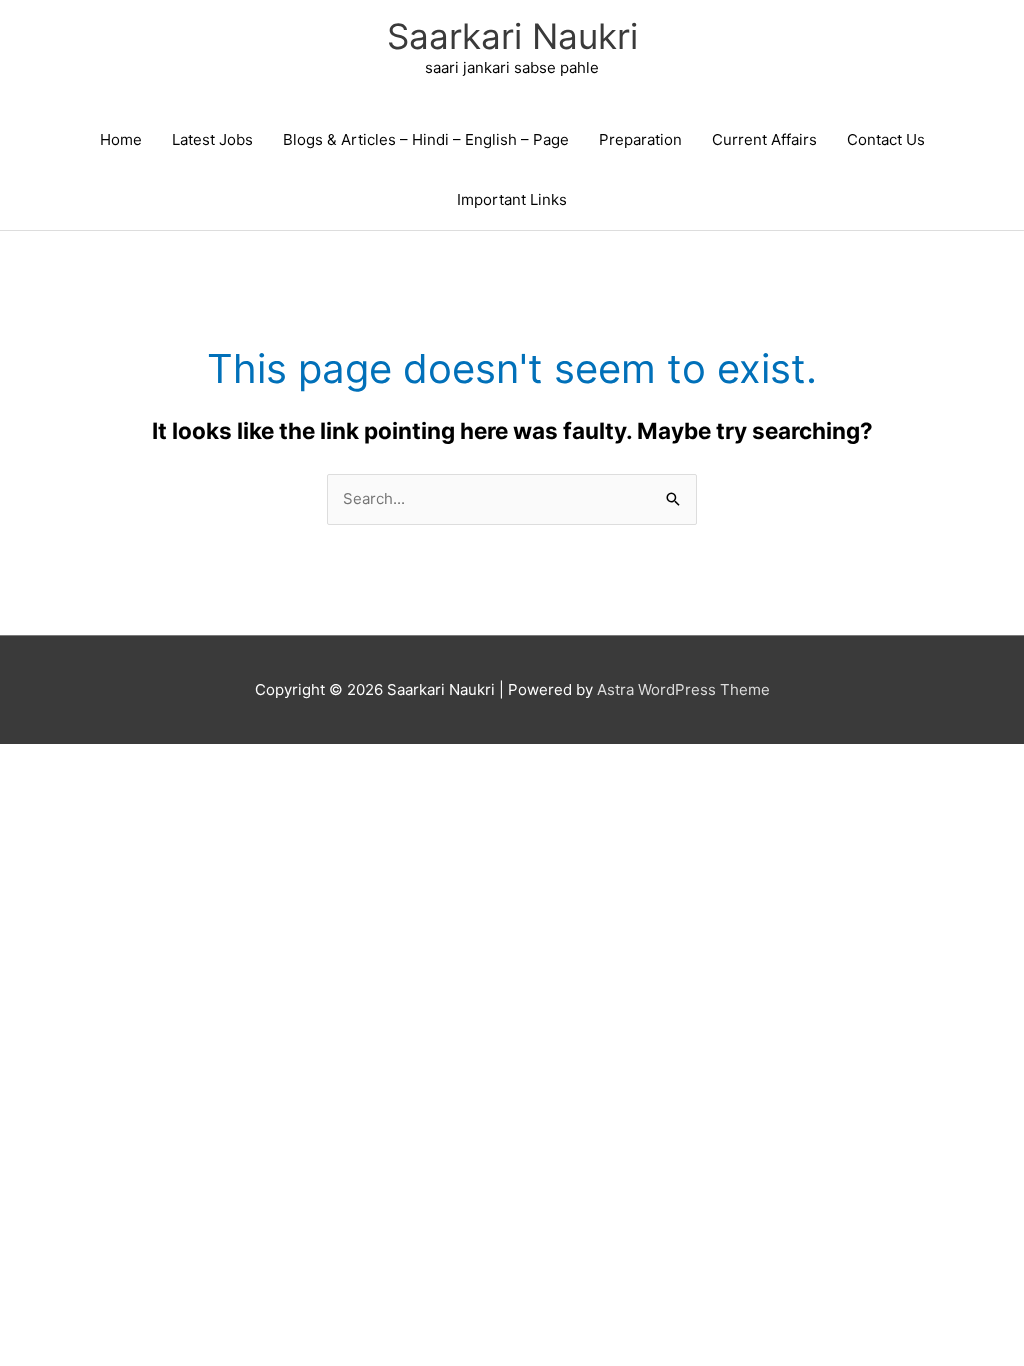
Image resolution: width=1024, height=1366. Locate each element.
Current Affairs (764, 139)
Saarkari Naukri (512, 36)
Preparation (640, 139)
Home (121, 139)
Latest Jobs (212, 139)
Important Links (512, 199)
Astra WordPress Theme (683, 689)
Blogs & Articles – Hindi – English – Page (426, 139)
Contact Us (886, 139)
